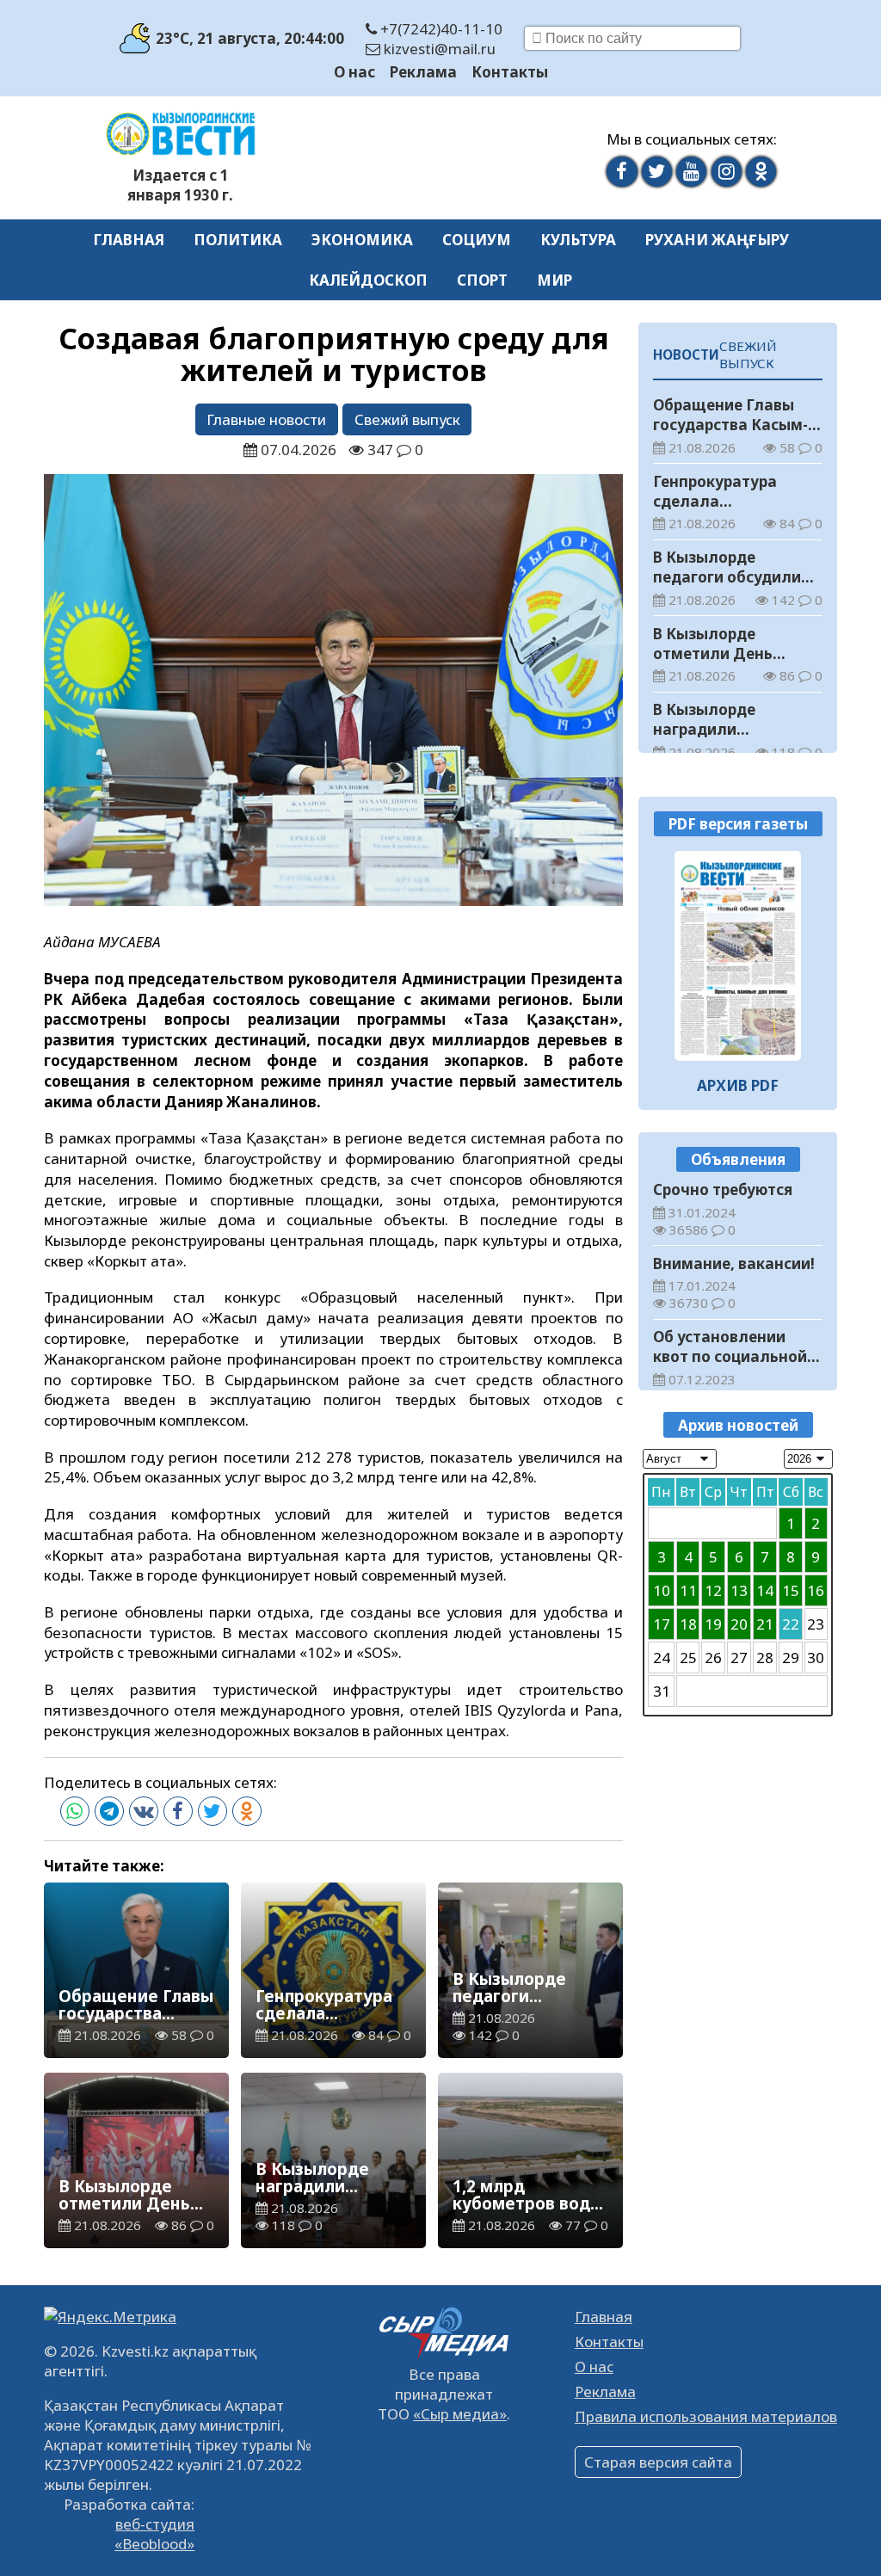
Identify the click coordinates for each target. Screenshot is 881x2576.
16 (816, 1590)
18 (688, 1624)
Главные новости (266, 419)
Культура (578, 240)
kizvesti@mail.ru (438, 49)
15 (791, 1590)
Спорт (482, 280)
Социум (477, 240)
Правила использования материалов (706, 2416)
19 (713, 1624)
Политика (238, 240)
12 (713, 1590)
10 (662, 1590)
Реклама (423, 72)
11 (688, 1590)
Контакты (510, 72)
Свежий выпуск (407, 419)
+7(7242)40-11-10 (440, 29)
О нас (354, 72)
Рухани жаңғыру (717, 240)
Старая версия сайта (658, 2462)
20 (739, 1624)
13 (739, 1590)
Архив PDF (738, 1085)
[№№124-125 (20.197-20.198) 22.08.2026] (738, 956)
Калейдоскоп (368, 280)
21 (765, 1624)
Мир (554, 280)
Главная (129, 240)
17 (662, 1624)
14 (765, 1590)
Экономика (362, 240)
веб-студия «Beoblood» (154, 2534)
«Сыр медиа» (460, 2414)
